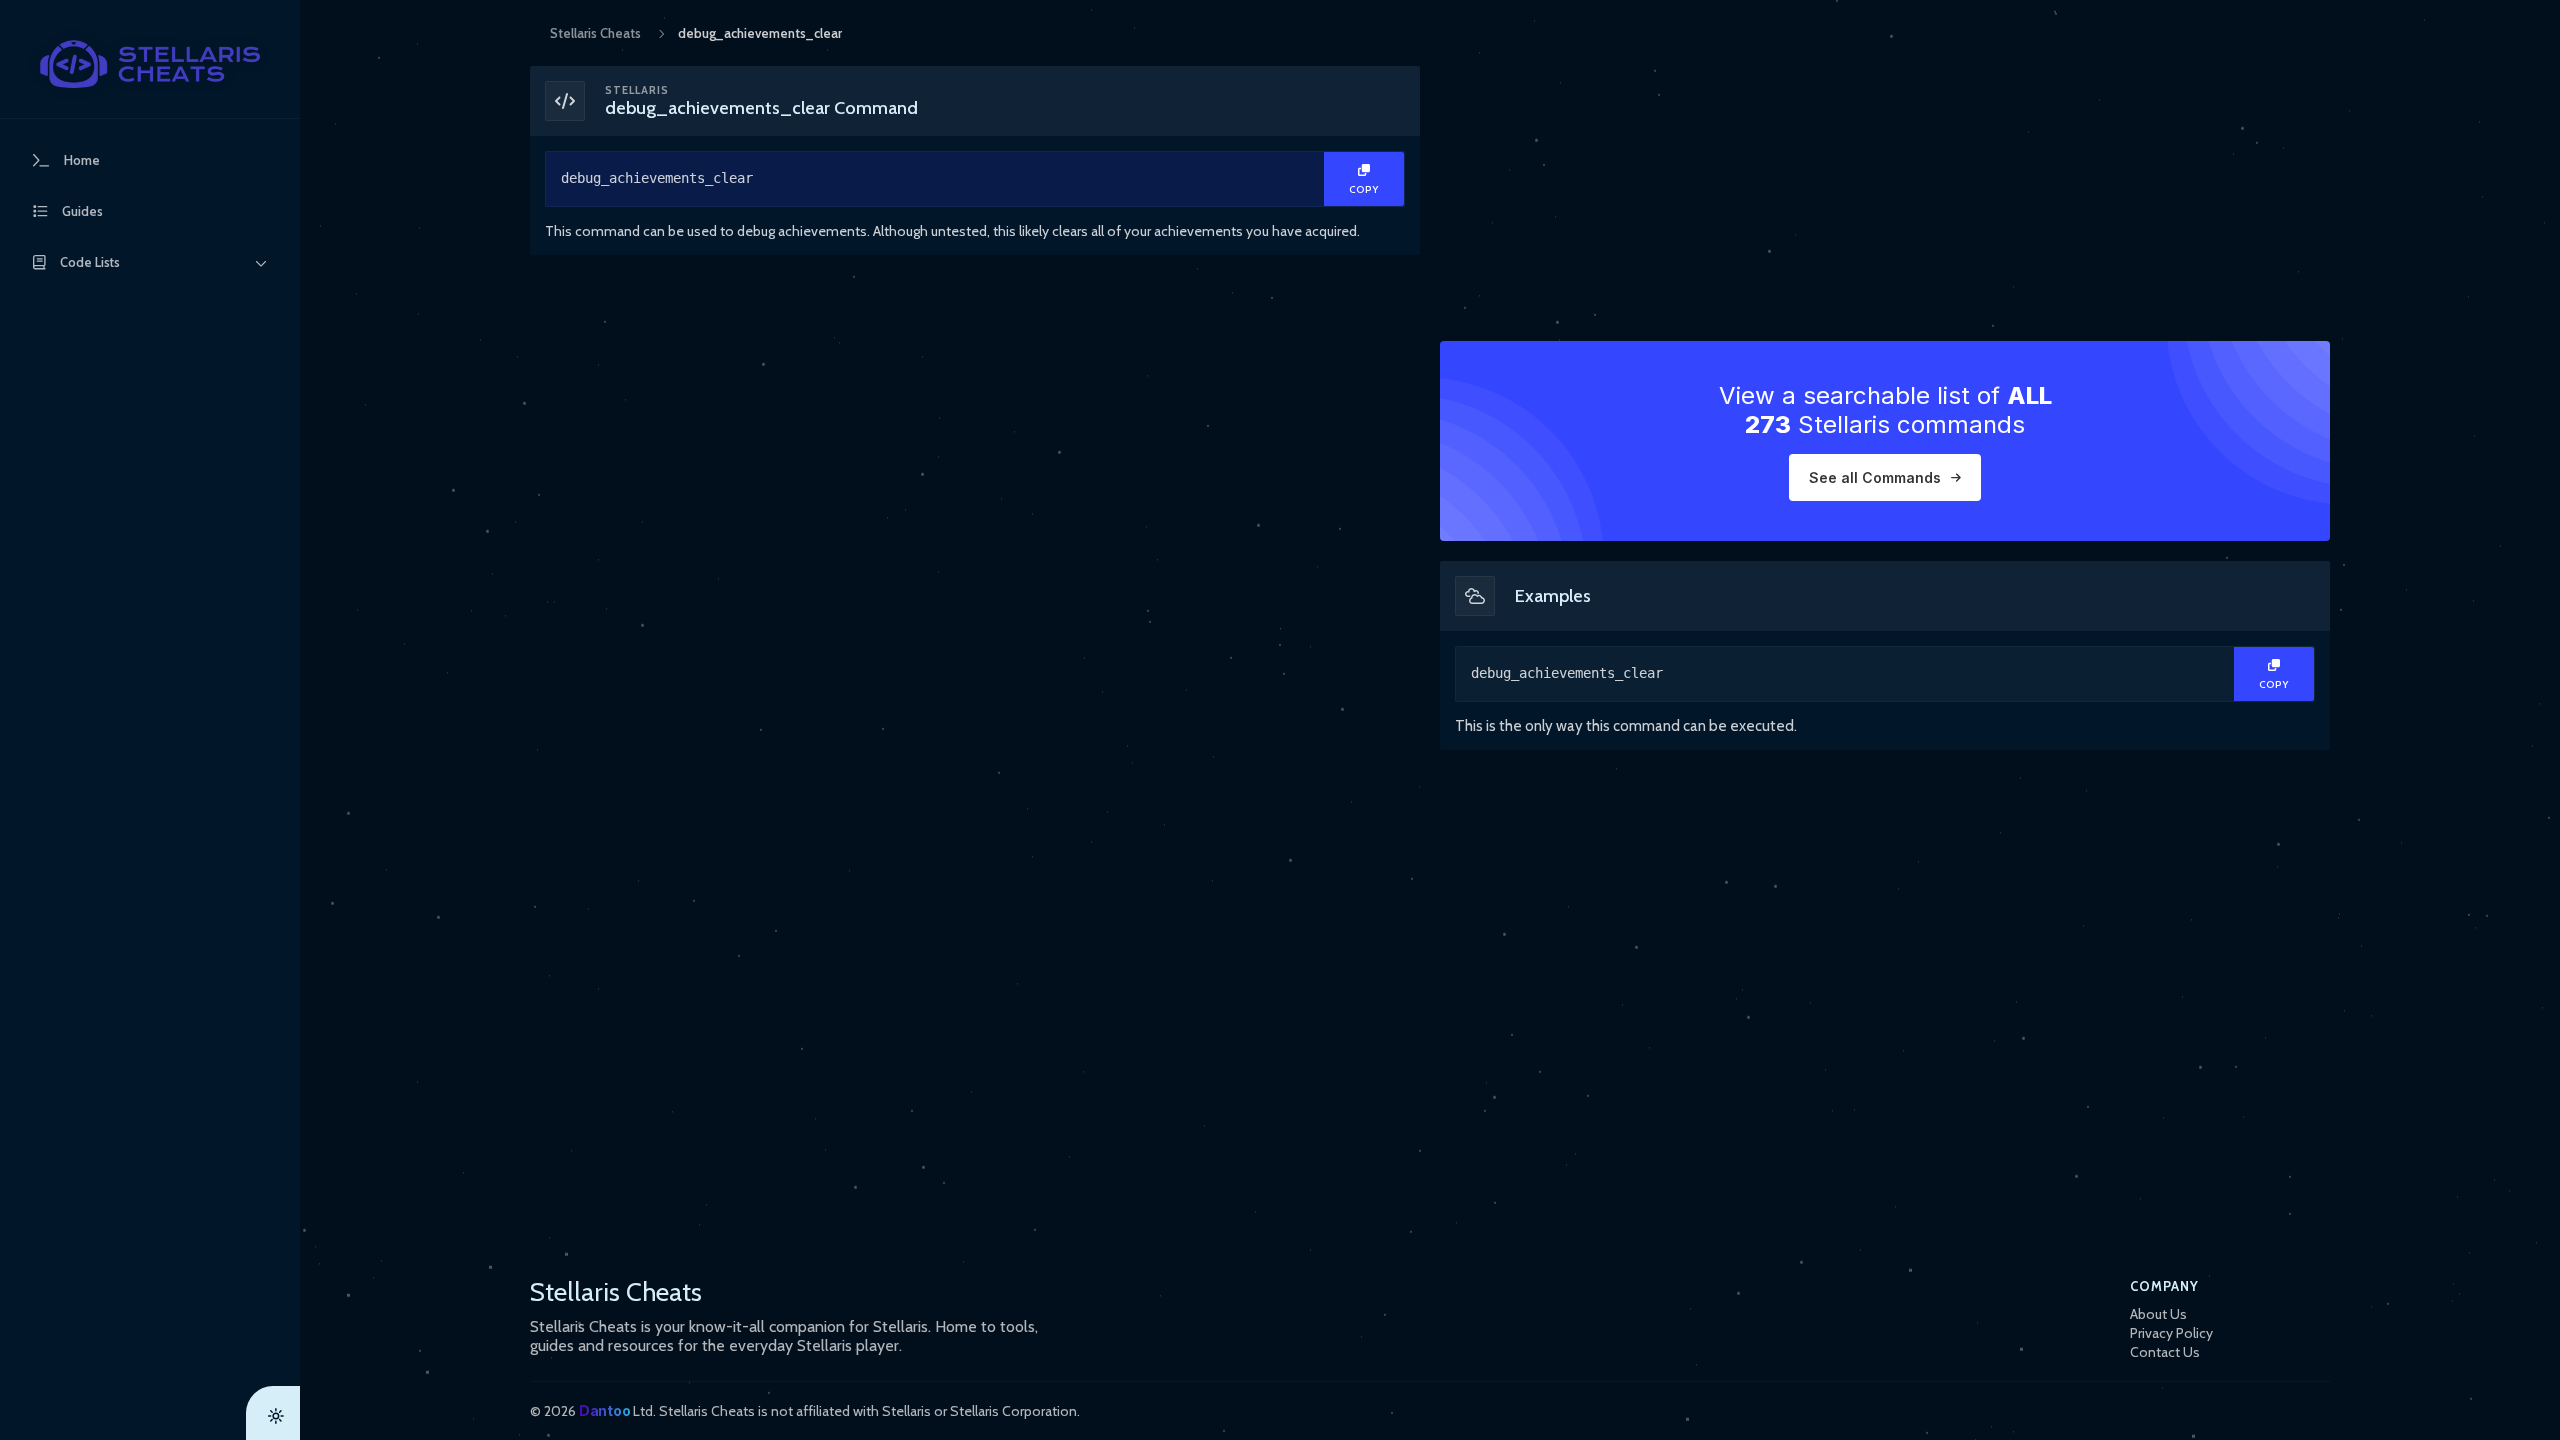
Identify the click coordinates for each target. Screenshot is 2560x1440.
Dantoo (604, 1410)
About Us (2158, 1314)
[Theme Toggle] (273, 1413)
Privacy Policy (2171, 1333)
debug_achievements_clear (657, 178)
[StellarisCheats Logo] (150, 64)
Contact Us (2165, 1352)
